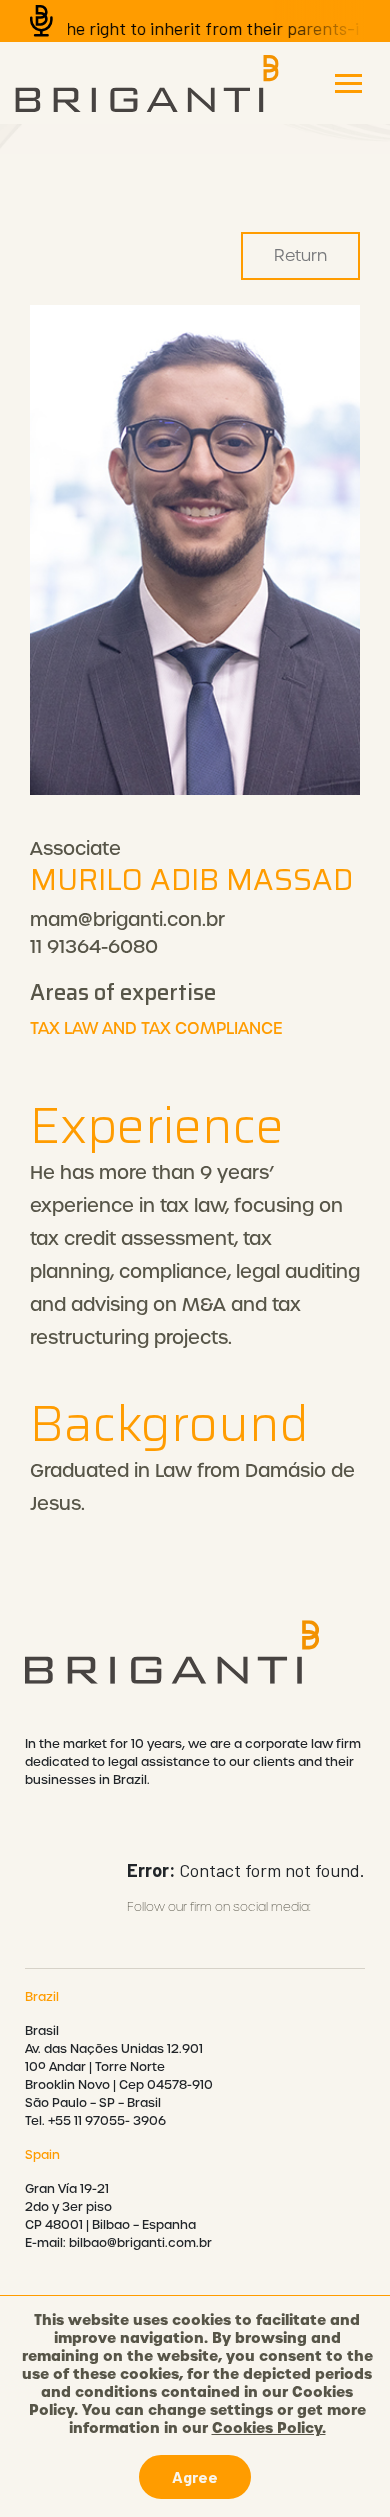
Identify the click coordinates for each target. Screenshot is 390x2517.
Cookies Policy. (269, 2428)
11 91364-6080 (94, 946)
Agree (195, 2476)
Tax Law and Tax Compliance (156, 1028)
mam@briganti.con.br (127, 919)
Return (300, 255)
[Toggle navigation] (348, 83)
